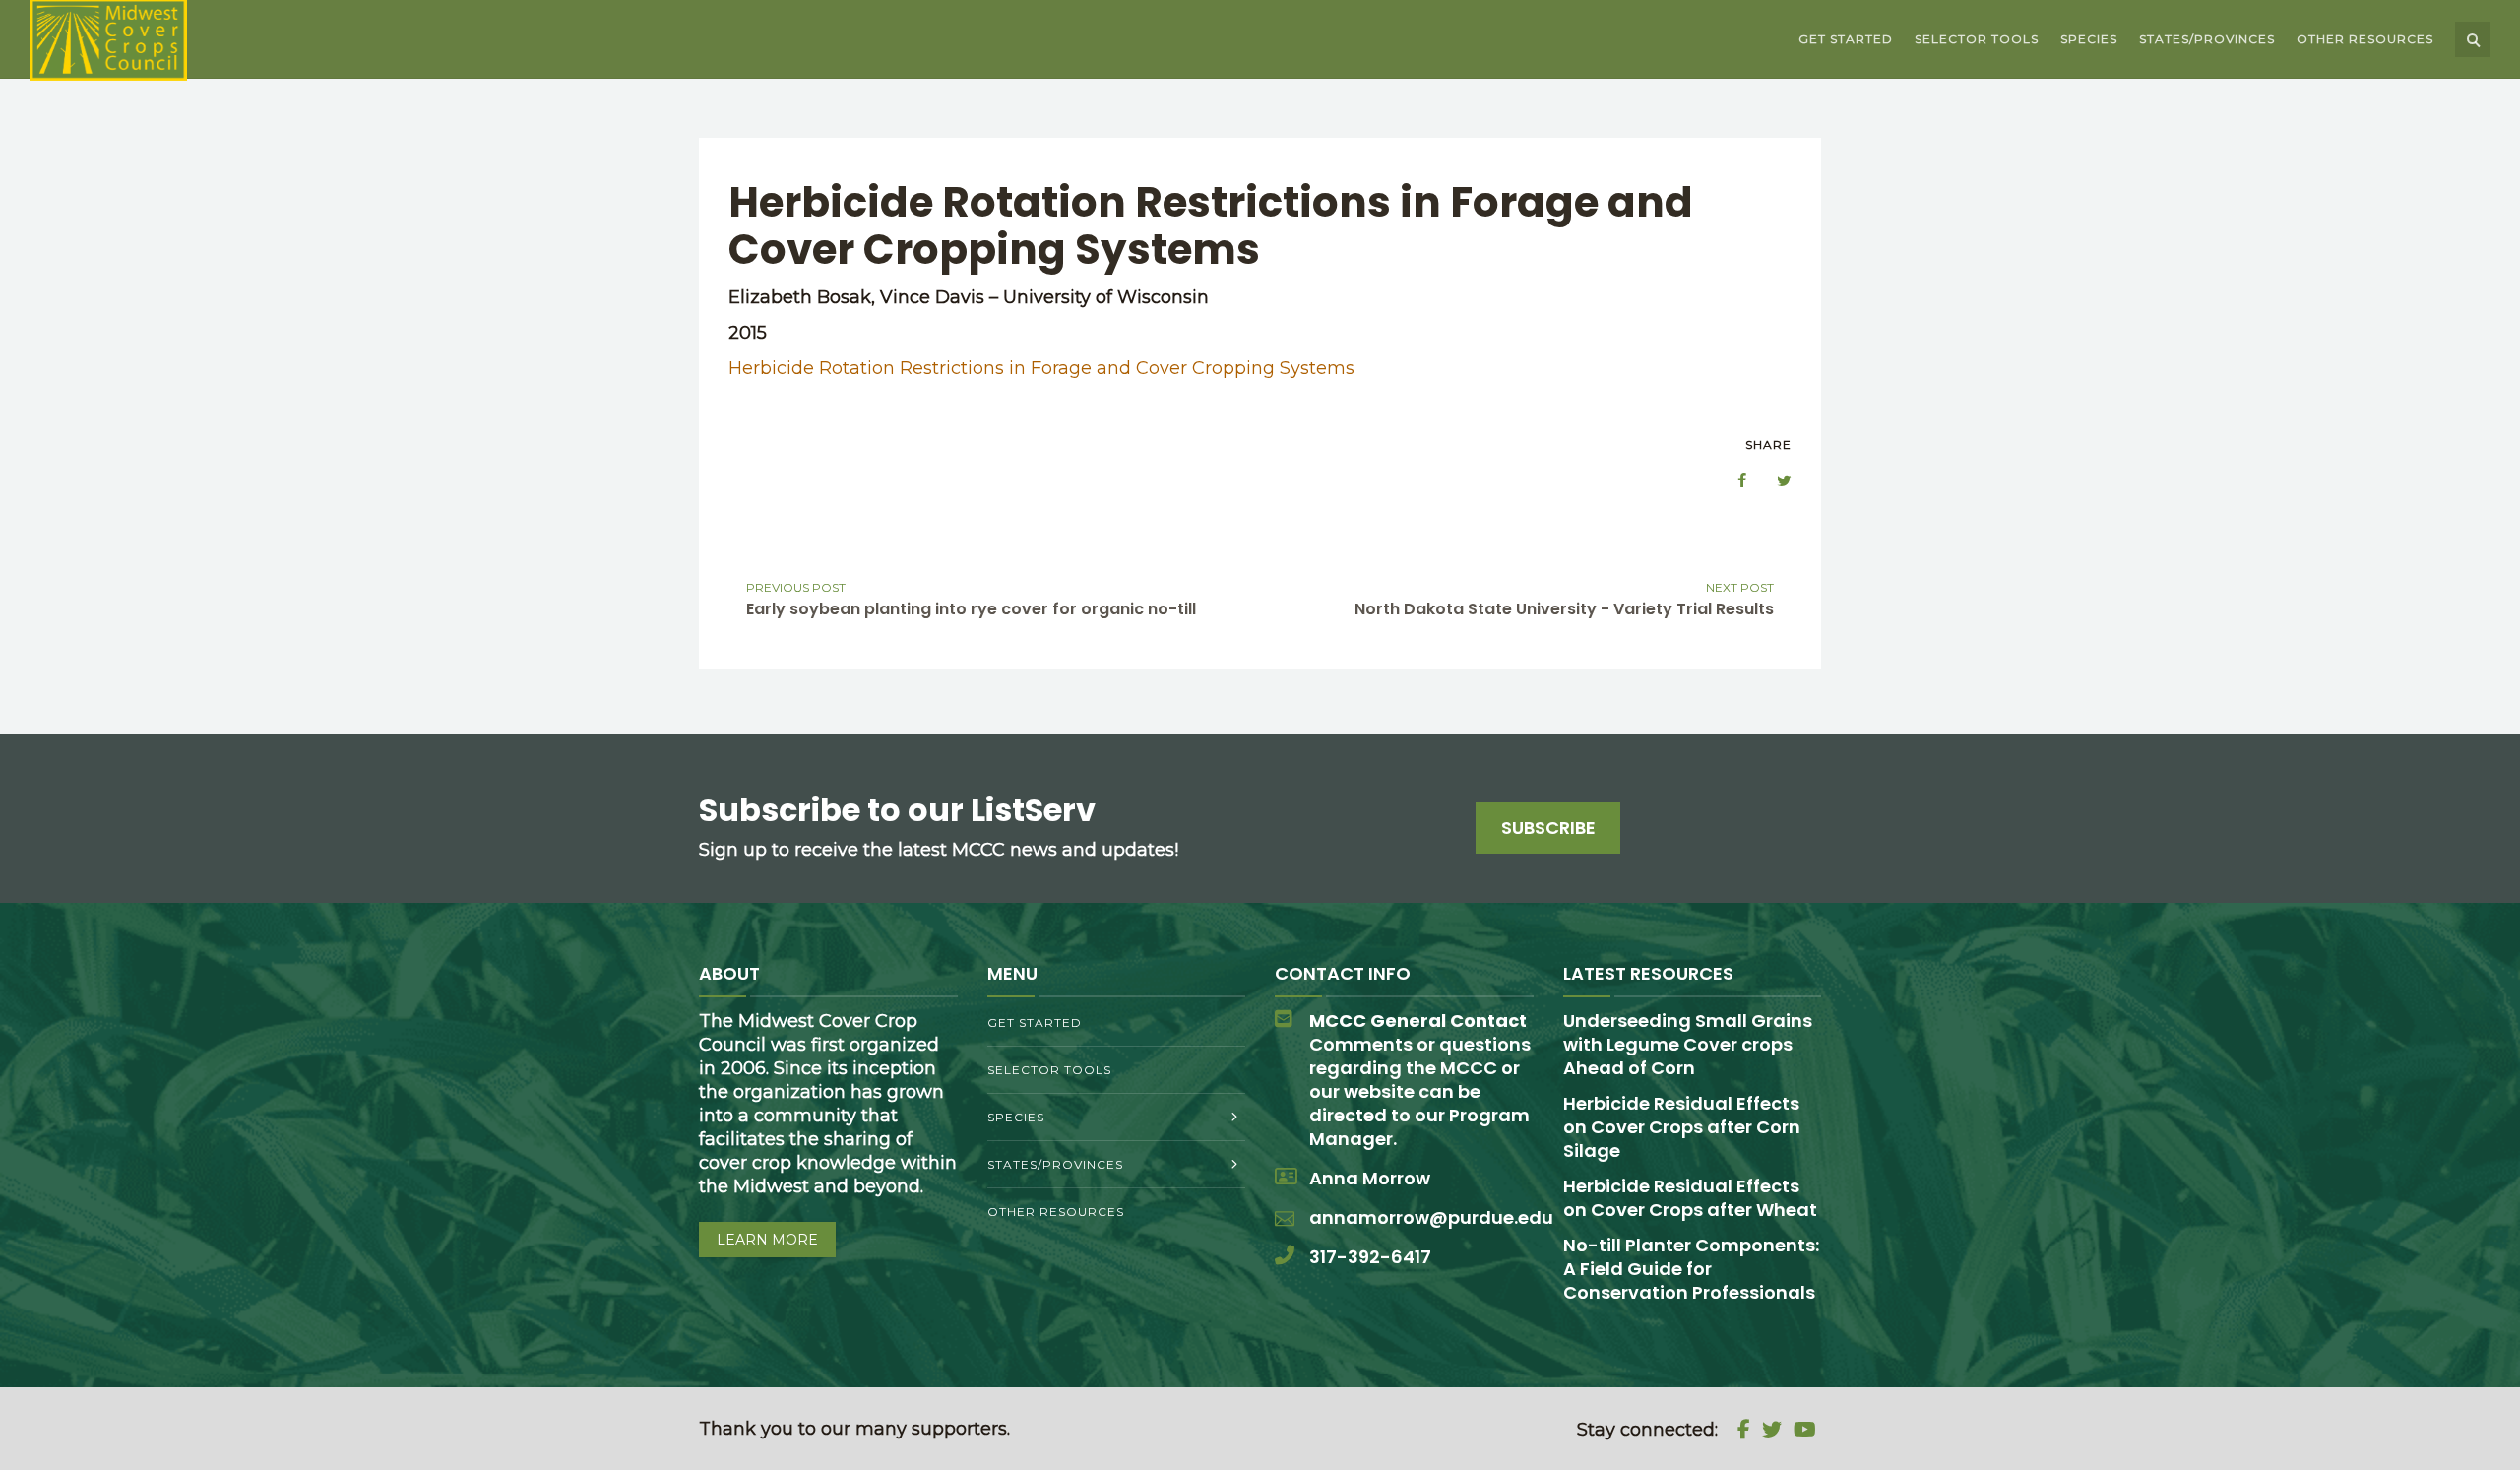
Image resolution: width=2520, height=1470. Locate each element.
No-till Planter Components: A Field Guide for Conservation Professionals (1691, 1269)
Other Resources (2365, 39)
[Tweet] (1774, 480)
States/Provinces (2207, 39)
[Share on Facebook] (1732, 480)
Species (2089, 39)
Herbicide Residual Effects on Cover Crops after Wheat (1690, 1198)
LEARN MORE (767, 1240)
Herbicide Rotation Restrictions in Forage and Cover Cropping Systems (1041, 368)
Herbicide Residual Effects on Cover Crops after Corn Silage (1682, 1127)
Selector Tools (1977, 39)
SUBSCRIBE (1548, 828)
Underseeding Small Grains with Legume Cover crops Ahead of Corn (1688, 1044)
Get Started (1846, 39)
